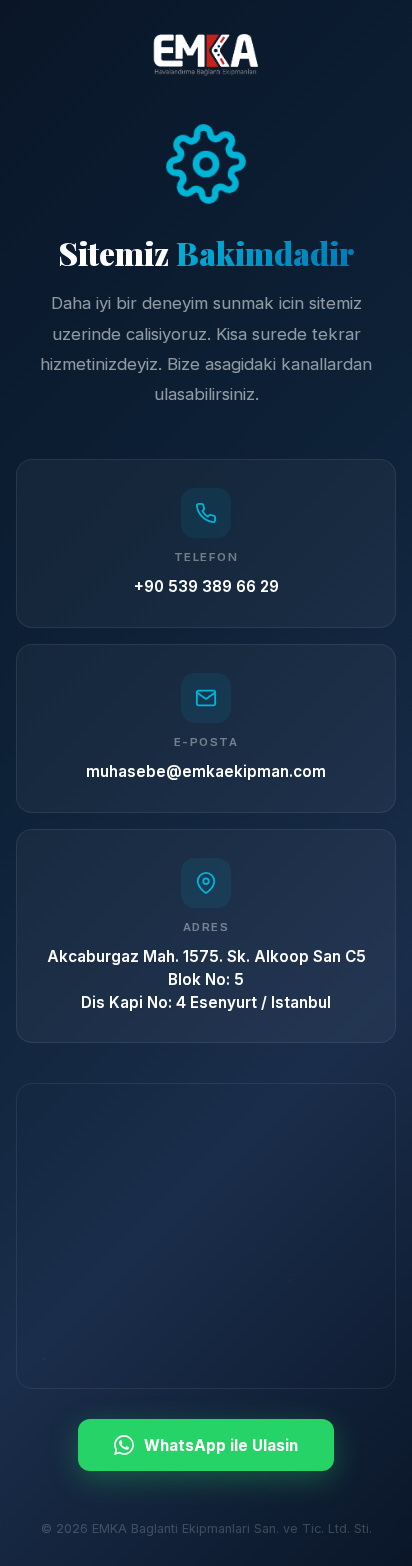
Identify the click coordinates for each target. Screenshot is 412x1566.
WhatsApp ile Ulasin (221, 1445)
